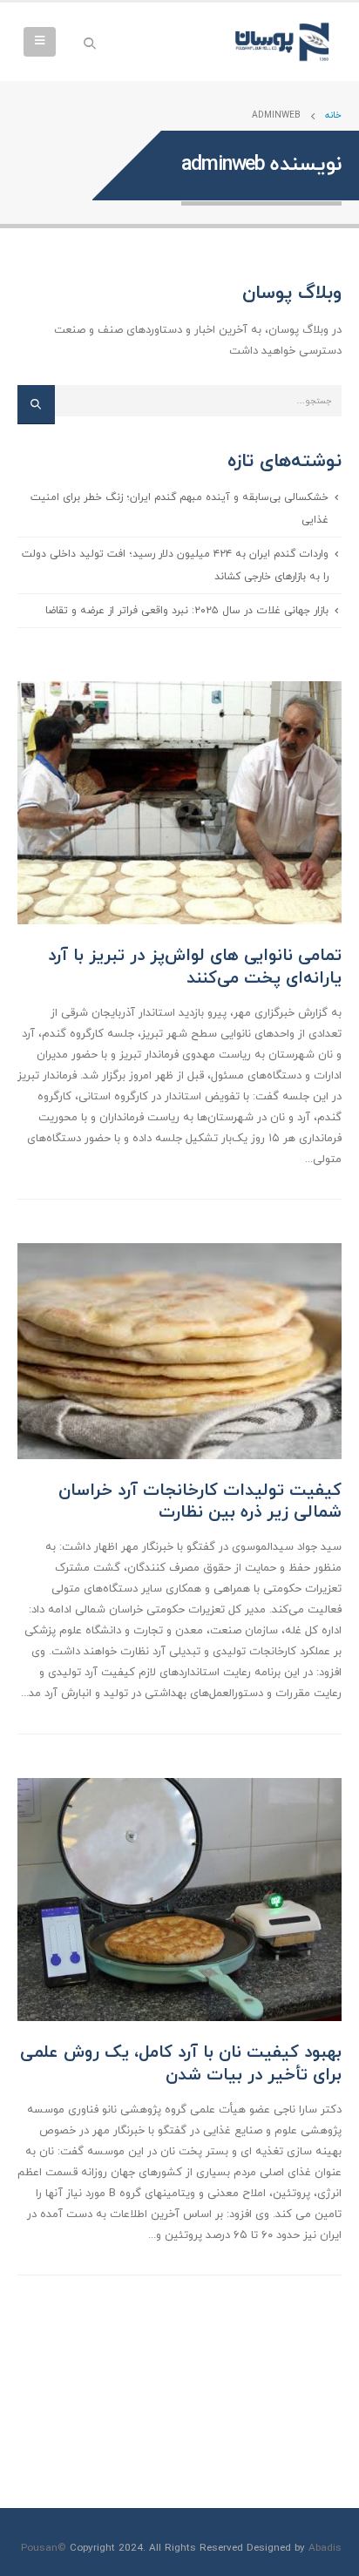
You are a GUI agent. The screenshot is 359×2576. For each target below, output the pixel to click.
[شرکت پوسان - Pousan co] (285, 42)
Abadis (325, 2548)
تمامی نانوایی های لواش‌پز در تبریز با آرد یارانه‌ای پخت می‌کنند (195, 967)
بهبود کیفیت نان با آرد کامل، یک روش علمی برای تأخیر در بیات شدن (181, 2063)
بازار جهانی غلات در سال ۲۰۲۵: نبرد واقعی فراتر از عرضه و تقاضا (187, 610)
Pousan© (44, 2548)
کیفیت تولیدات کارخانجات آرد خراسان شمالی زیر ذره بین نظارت (200, 1501)
